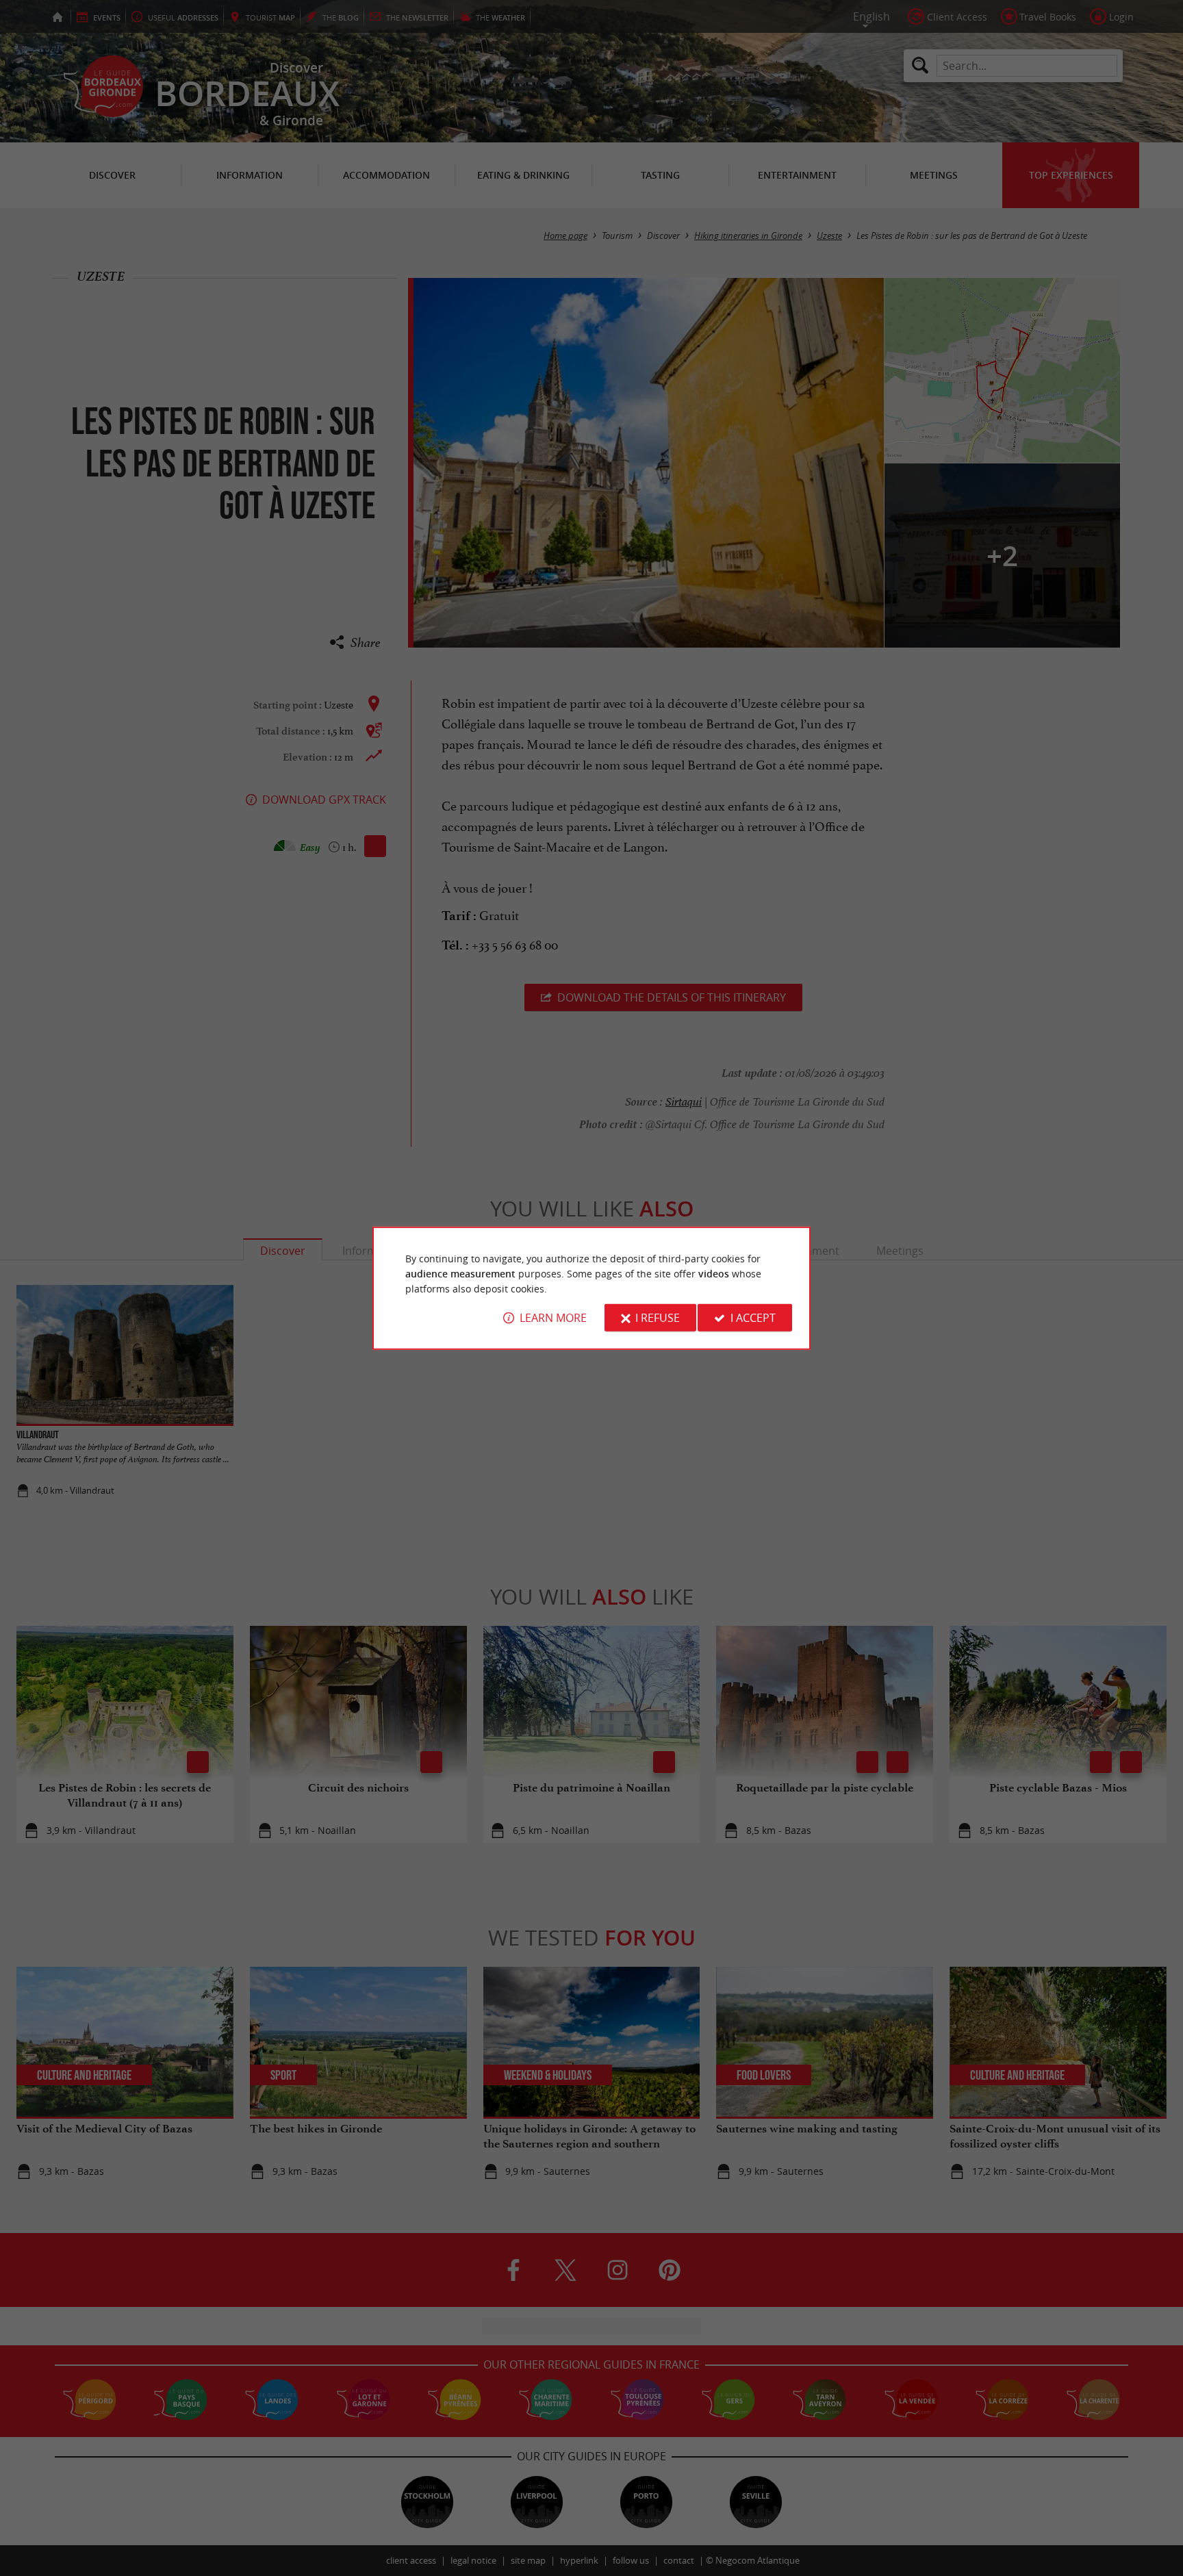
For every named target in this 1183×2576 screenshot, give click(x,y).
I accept (753, 1318)
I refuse (658, 1318)
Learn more (553, 1318)
